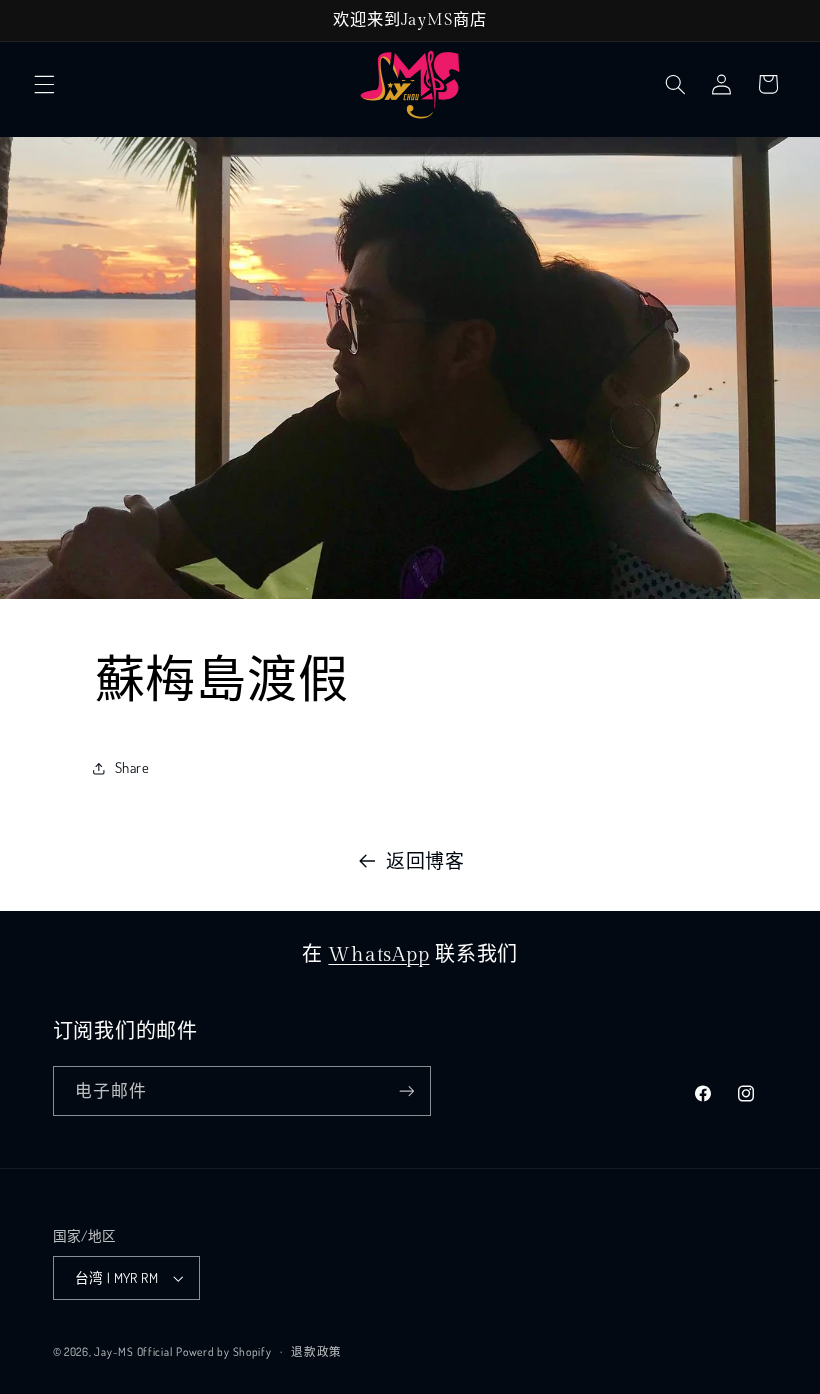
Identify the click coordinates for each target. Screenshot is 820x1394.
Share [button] (132, 767)
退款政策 (316, 1351)
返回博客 (425, 860)
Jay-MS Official (133, 1351)
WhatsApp (378, 955)
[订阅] (406, 1090)
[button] (44, 84)
